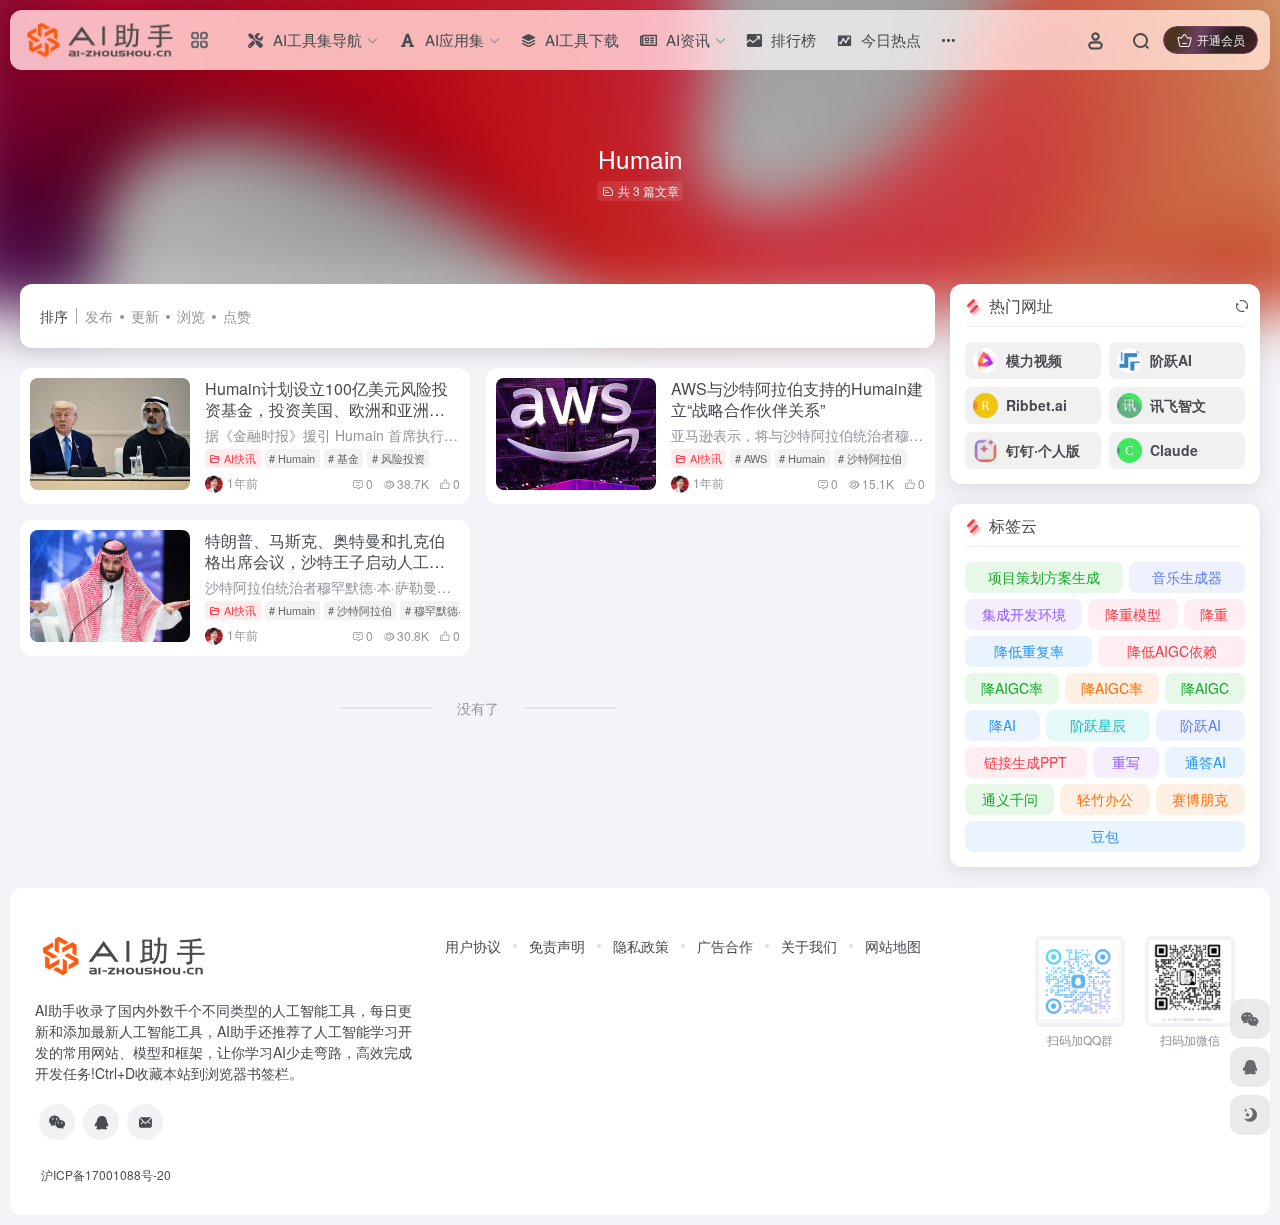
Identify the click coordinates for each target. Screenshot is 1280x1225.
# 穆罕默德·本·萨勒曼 (456, 610)
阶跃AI (1200, 725)
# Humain (292, 458)
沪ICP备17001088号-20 (106, 1174)
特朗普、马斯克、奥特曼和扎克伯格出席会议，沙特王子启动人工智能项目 (325, 561)
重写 (1126, 762)
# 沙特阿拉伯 (870, 458)
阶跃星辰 (1098, 725)
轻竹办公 (1105, 799)
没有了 (478, 708)
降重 (1214, 614)
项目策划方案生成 (1044, 577)
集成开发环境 (1024, 614)
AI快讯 (240, 458)
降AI (1002, 725)
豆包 (1105, 836)
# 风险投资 (398, 458)
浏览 (191, 316)
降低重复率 (1029, 651)
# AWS (751, 458)
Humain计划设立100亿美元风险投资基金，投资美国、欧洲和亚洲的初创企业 (326, 409)
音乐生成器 (1187, 577)
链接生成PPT (1025, 762)
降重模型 (1133, 614)
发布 (99, 316)
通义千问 (1010, 799)
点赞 (237, 316)
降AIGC (1205, 688)
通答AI (1205, 762)
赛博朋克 (1200, 799)
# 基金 (343, 458)
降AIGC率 (1012, 688)
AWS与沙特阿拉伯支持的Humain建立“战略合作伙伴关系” (797, 399)
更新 (145, 316)
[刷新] (1242, 306)
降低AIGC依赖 (1172, 651)
